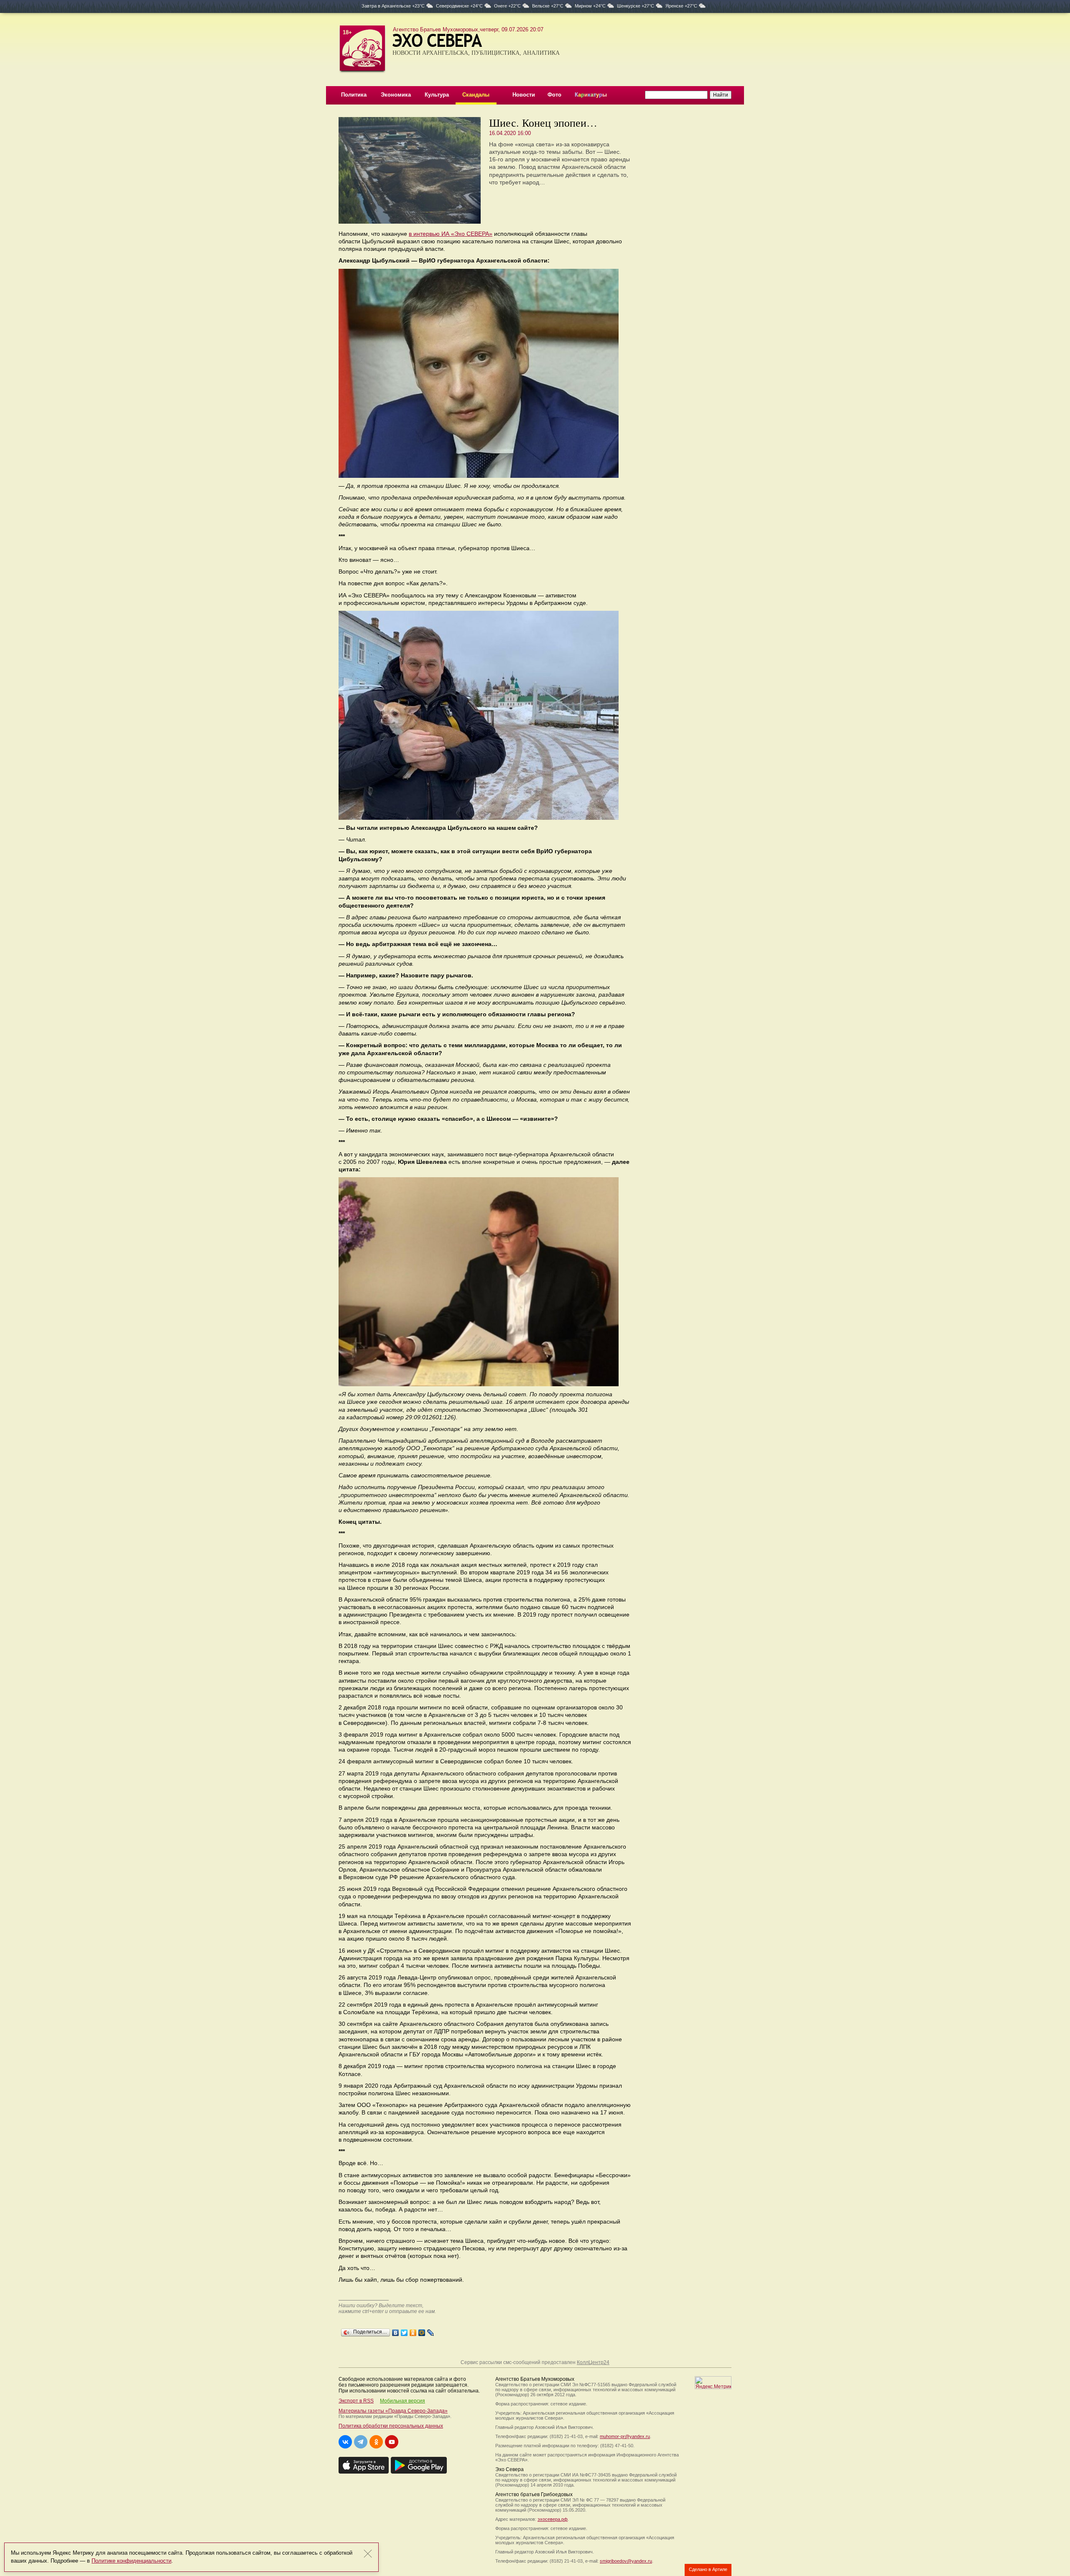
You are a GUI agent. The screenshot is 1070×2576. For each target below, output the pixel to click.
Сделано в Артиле (708, 2569)
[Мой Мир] (422, 2331)
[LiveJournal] (431, 2331)
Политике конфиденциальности (131, 2561)
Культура (437, 95)
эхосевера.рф (553, 2519)
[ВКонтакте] (396, 2331)
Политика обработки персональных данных (391, 2426)
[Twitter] (404, 2331)
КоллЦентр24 (593, 2362)
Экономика (396, 95)
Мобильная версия (403, 2401)
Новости (524, 95)
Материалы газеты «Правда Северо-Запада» (393, 2411)
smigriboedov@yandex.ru (626, 2561)
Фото (554, 95)
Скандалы (476, 95)
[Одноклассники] (413, 2331)
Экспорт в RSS (356, 2401)
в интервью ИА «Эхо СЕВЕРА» (451, 234)
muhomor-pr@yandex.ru (625, 2436)
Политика (354, 95)
